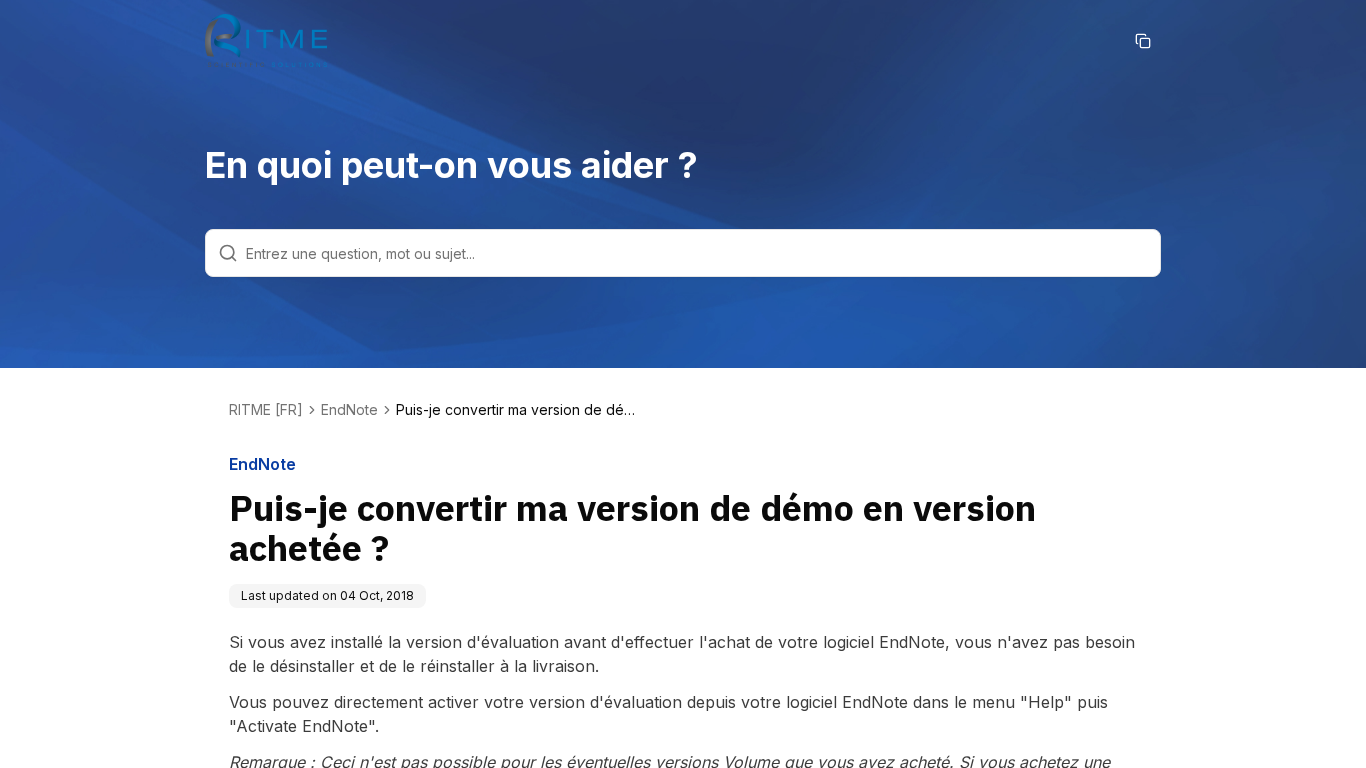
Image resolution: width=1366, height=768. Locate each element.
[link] (516, 410)
